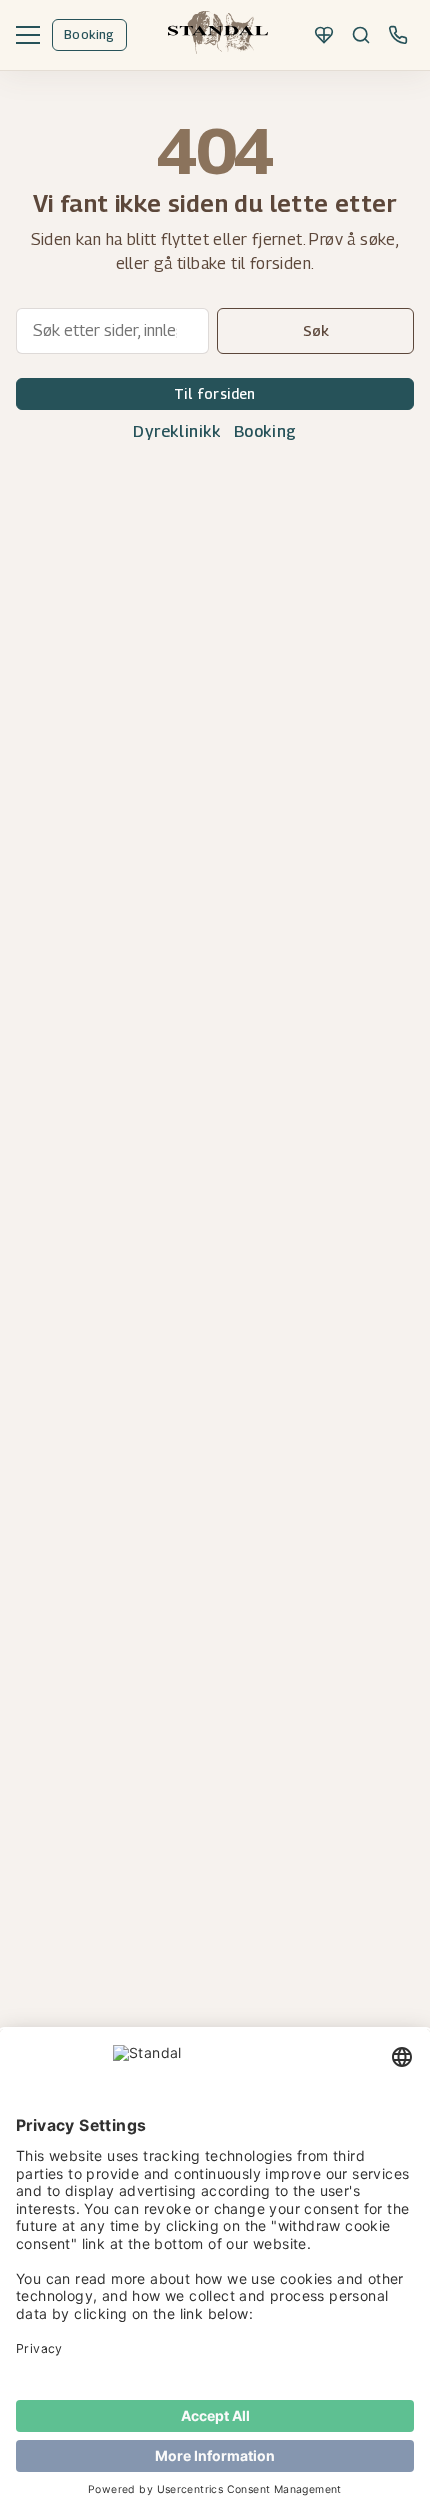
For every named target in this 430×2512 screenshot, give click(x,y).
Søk (316, 330)
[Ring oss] (398, 35)
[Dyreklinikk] (324, 35)
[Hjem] (218, 35)
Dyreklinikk (177, 431)
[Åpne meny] (28, 35)
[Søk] (361, 35)
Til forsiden (215, 393)
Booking (89, 34)
